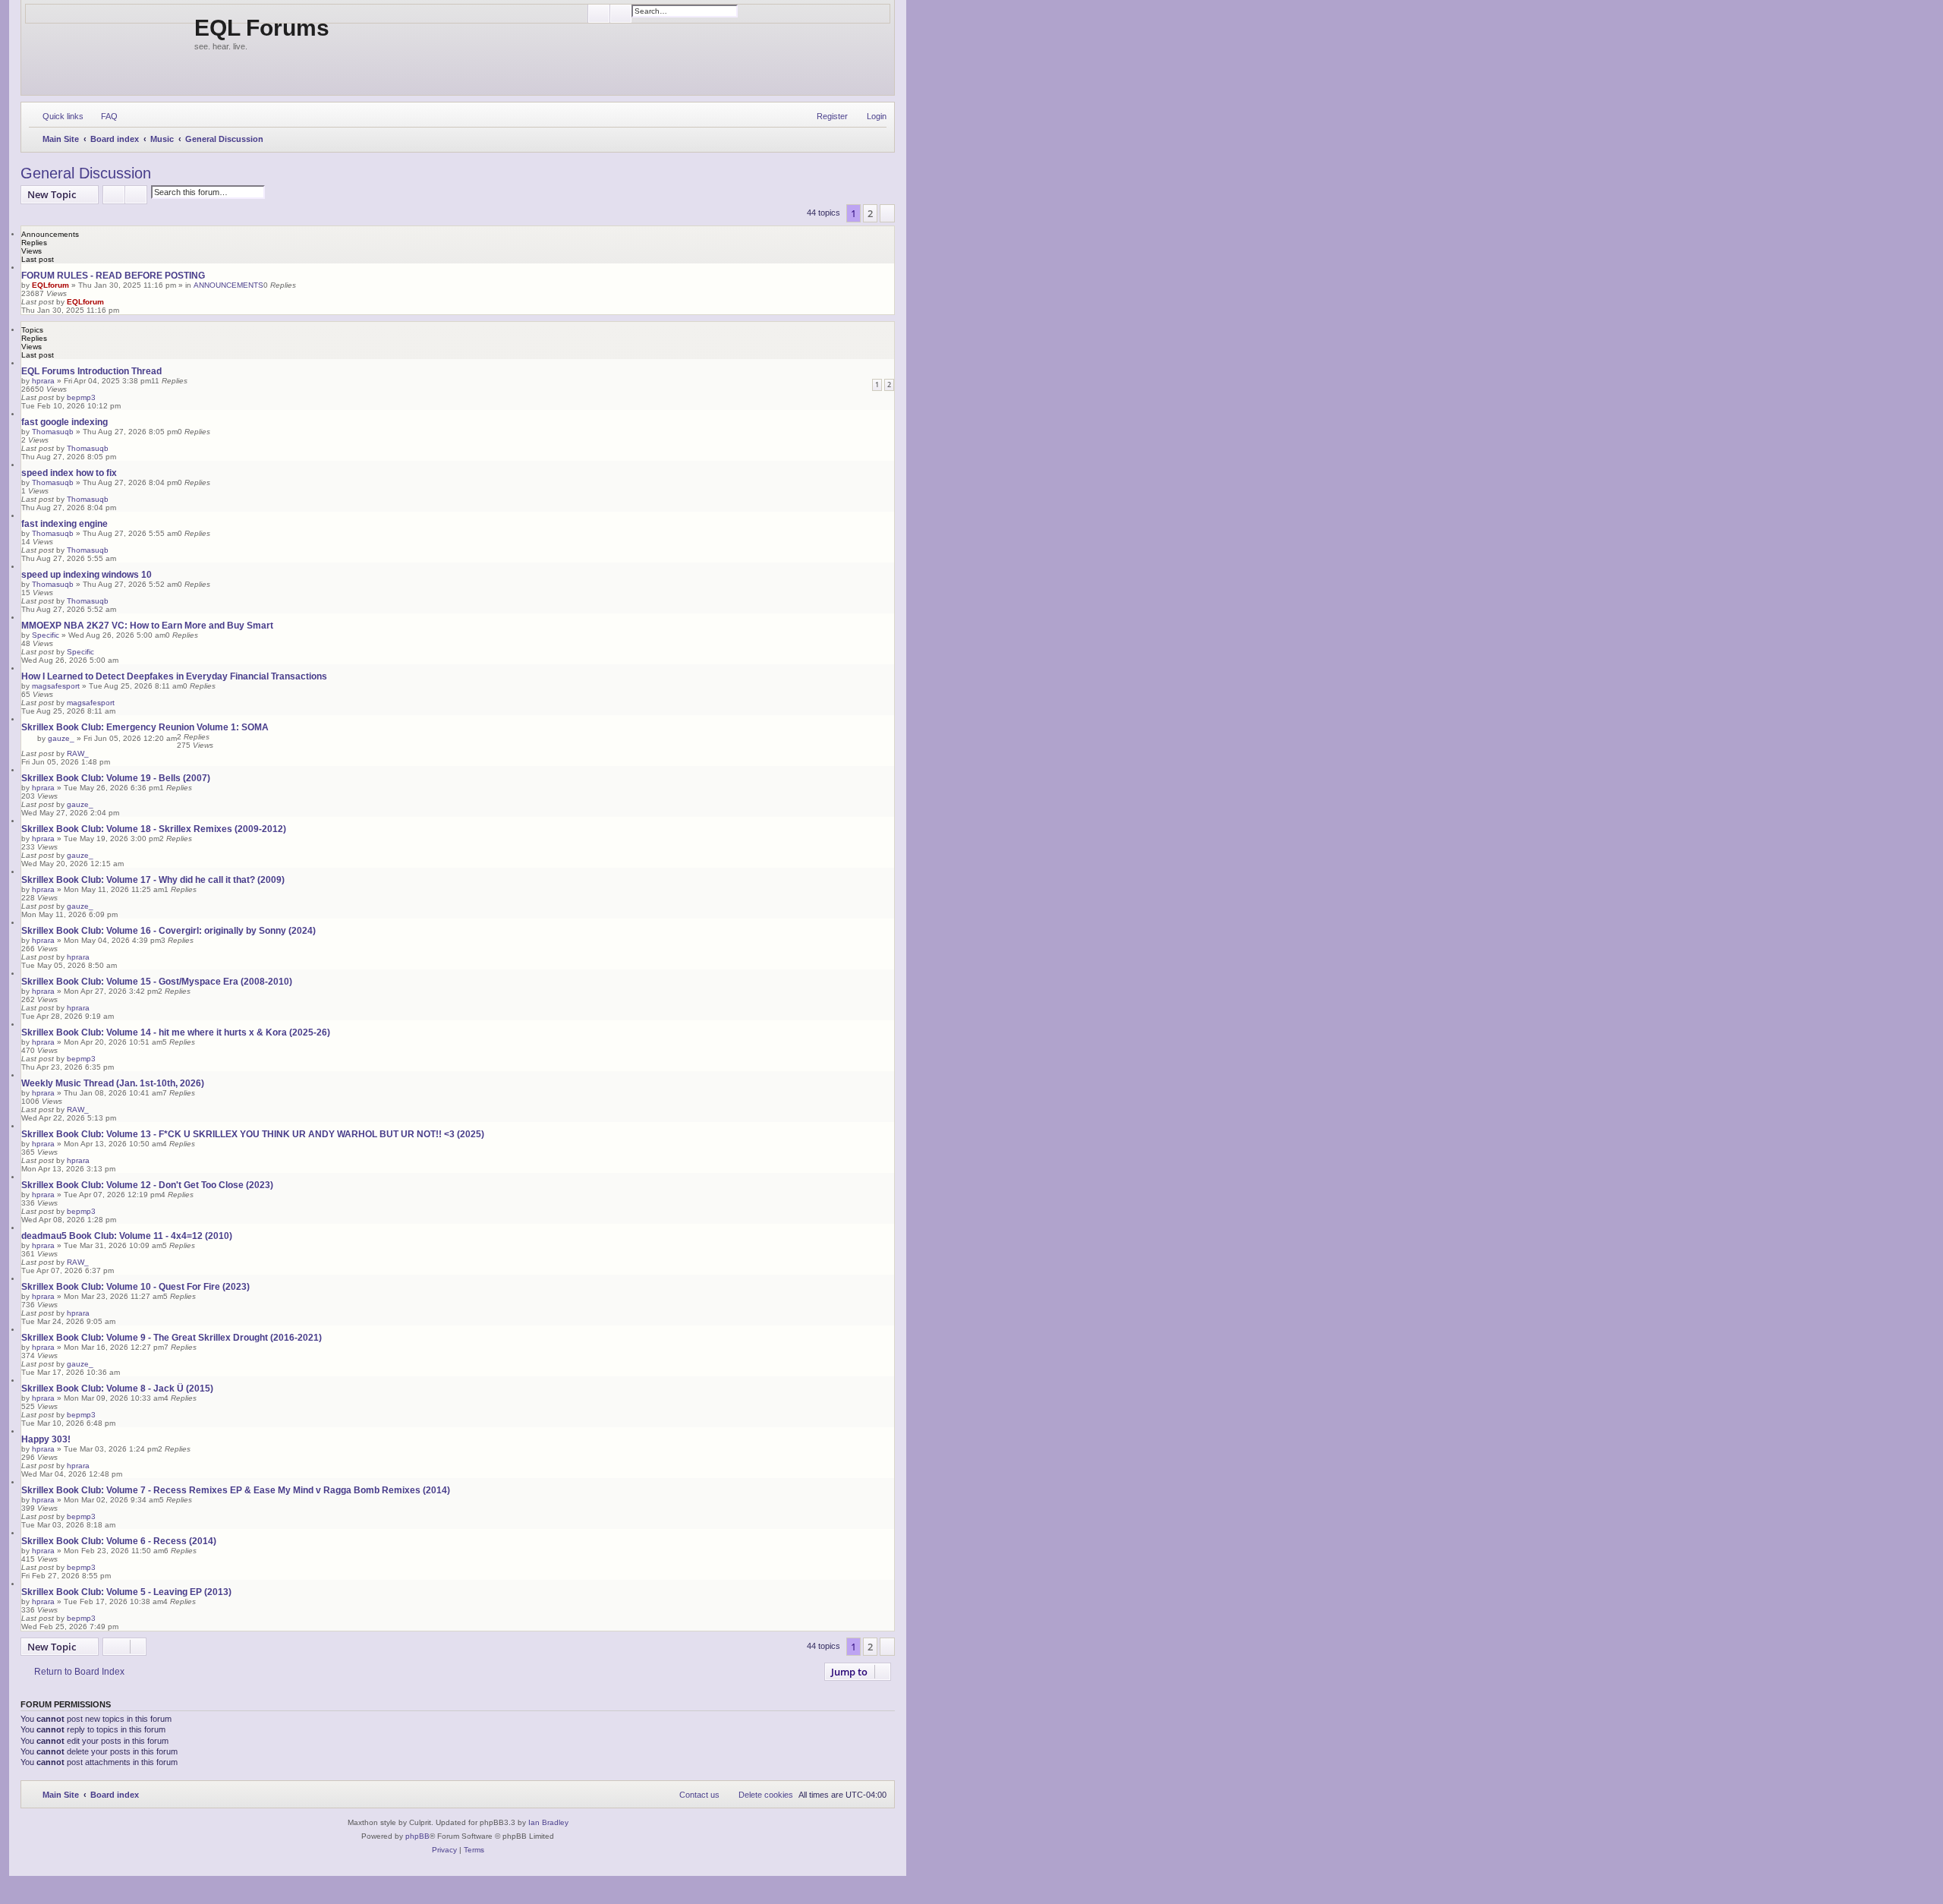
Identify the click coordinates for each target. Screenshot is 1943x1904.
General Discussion (86, 173)
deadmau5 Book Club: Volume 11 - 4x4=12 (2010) (127, 1236)
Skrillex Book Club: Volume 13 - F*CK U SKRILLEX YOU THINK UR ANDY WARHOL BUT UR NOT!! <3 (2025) (253, 1134)
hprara (43, 381)
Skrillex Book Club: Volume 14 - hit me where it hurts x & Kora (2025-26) (176, 1032)
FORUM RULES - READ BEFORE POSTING (113, 276)
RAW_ (78, 753)
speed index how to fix (69, 473)
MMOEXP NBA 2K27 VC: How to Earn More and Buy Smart (147, 626)
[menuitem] (102, 116)
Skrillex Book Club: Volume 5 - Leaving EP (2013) (126, 1592)
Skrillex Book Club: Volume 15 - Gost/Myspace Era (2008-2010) (157, 982)
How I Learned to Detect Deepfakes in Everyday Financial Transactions (174, 676)
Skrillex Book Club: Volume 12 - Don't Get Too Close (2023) (147, 1185)
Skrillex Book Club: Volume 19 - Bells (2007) (116, 778)
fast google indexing (65, 422)
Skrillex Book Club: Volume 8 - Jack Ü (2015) (117, 1389)
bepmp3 (81, 397)
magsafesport (56, 686)
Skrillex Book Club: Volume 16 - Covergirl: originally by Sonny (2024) (168, 931)
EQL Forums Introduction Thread (91, 371)
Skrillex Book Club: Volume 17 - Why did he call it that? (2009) (153, 880)
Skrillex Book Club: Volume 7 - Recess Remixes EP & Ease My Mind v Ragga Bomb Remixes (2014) (236, 1490)
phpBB (417, 1836)
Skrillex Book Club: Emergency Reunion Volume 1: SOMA (145, 727)
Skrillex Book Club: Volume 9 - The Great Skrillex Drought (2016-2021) (172, 1338)
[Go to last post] (111, 302)
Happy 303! (46, 1439)
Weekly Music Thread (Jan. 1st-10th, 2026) (113, 1083)
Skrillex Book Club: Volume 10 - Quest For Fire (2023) (135, 1287)
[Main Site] (110, 47)
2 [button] (870, 213)
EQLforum (50, 285)
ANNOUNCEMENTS (228, 285)
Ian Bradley (548, 1822)
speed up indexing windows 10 (87, 575)
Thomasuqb (53, 432)
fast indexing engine (65, 524)
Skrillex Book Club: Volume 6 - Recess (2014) (119, 1541)
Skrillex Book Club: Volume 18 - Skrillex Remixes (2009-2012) (154, 829)
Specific (46, 635)
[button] (887, 213)
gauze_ (61, 738)
